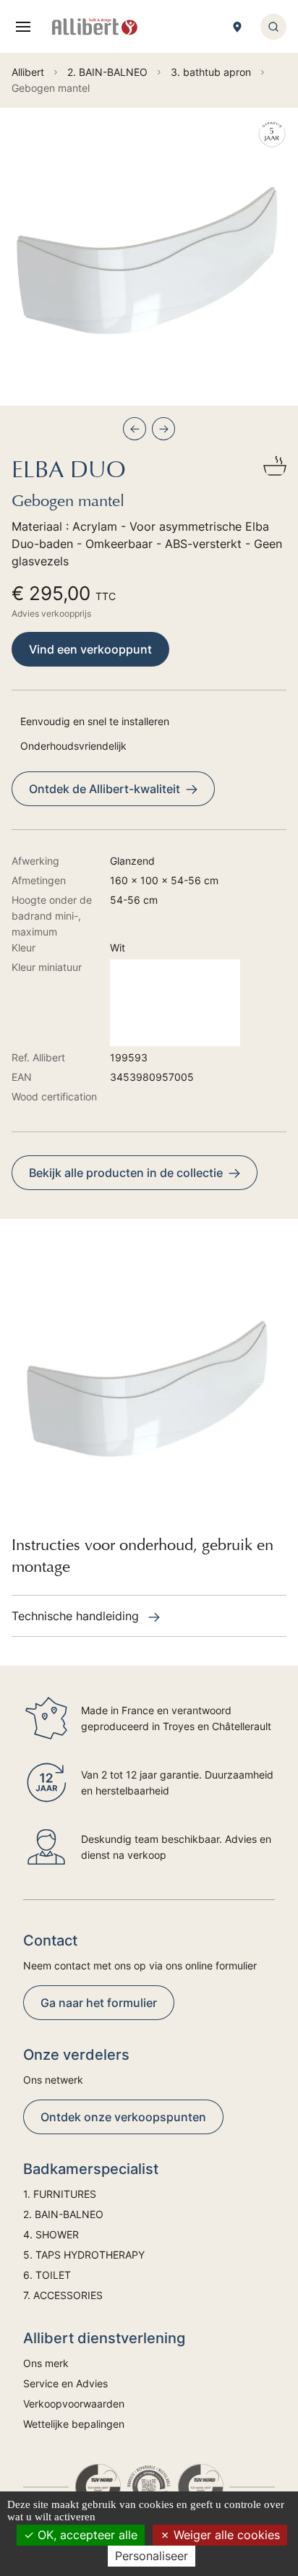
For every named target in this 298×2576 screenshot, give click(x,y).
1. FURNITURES (60, 2194)
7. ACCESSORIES (63, 2295)
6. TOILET (47, 2275)
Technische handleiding (77, 1616)
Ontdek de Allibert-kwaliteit (105, 789)
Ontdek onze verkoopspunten (123, 2117)
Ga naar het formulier (99, 2003)
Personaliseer (152, 2556)
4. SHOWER (51, 2234)
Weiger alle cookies (225, 2535)
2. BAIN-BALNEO (63, 2214)
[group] (149, 257)
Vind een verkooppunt (90, 649)
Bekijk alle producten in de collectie (126, 1173)
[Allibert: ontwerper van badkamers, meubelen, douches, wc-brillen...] (95, 27)
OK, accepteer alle (86, 2535)
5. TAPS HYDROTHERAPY (84, 2255)
